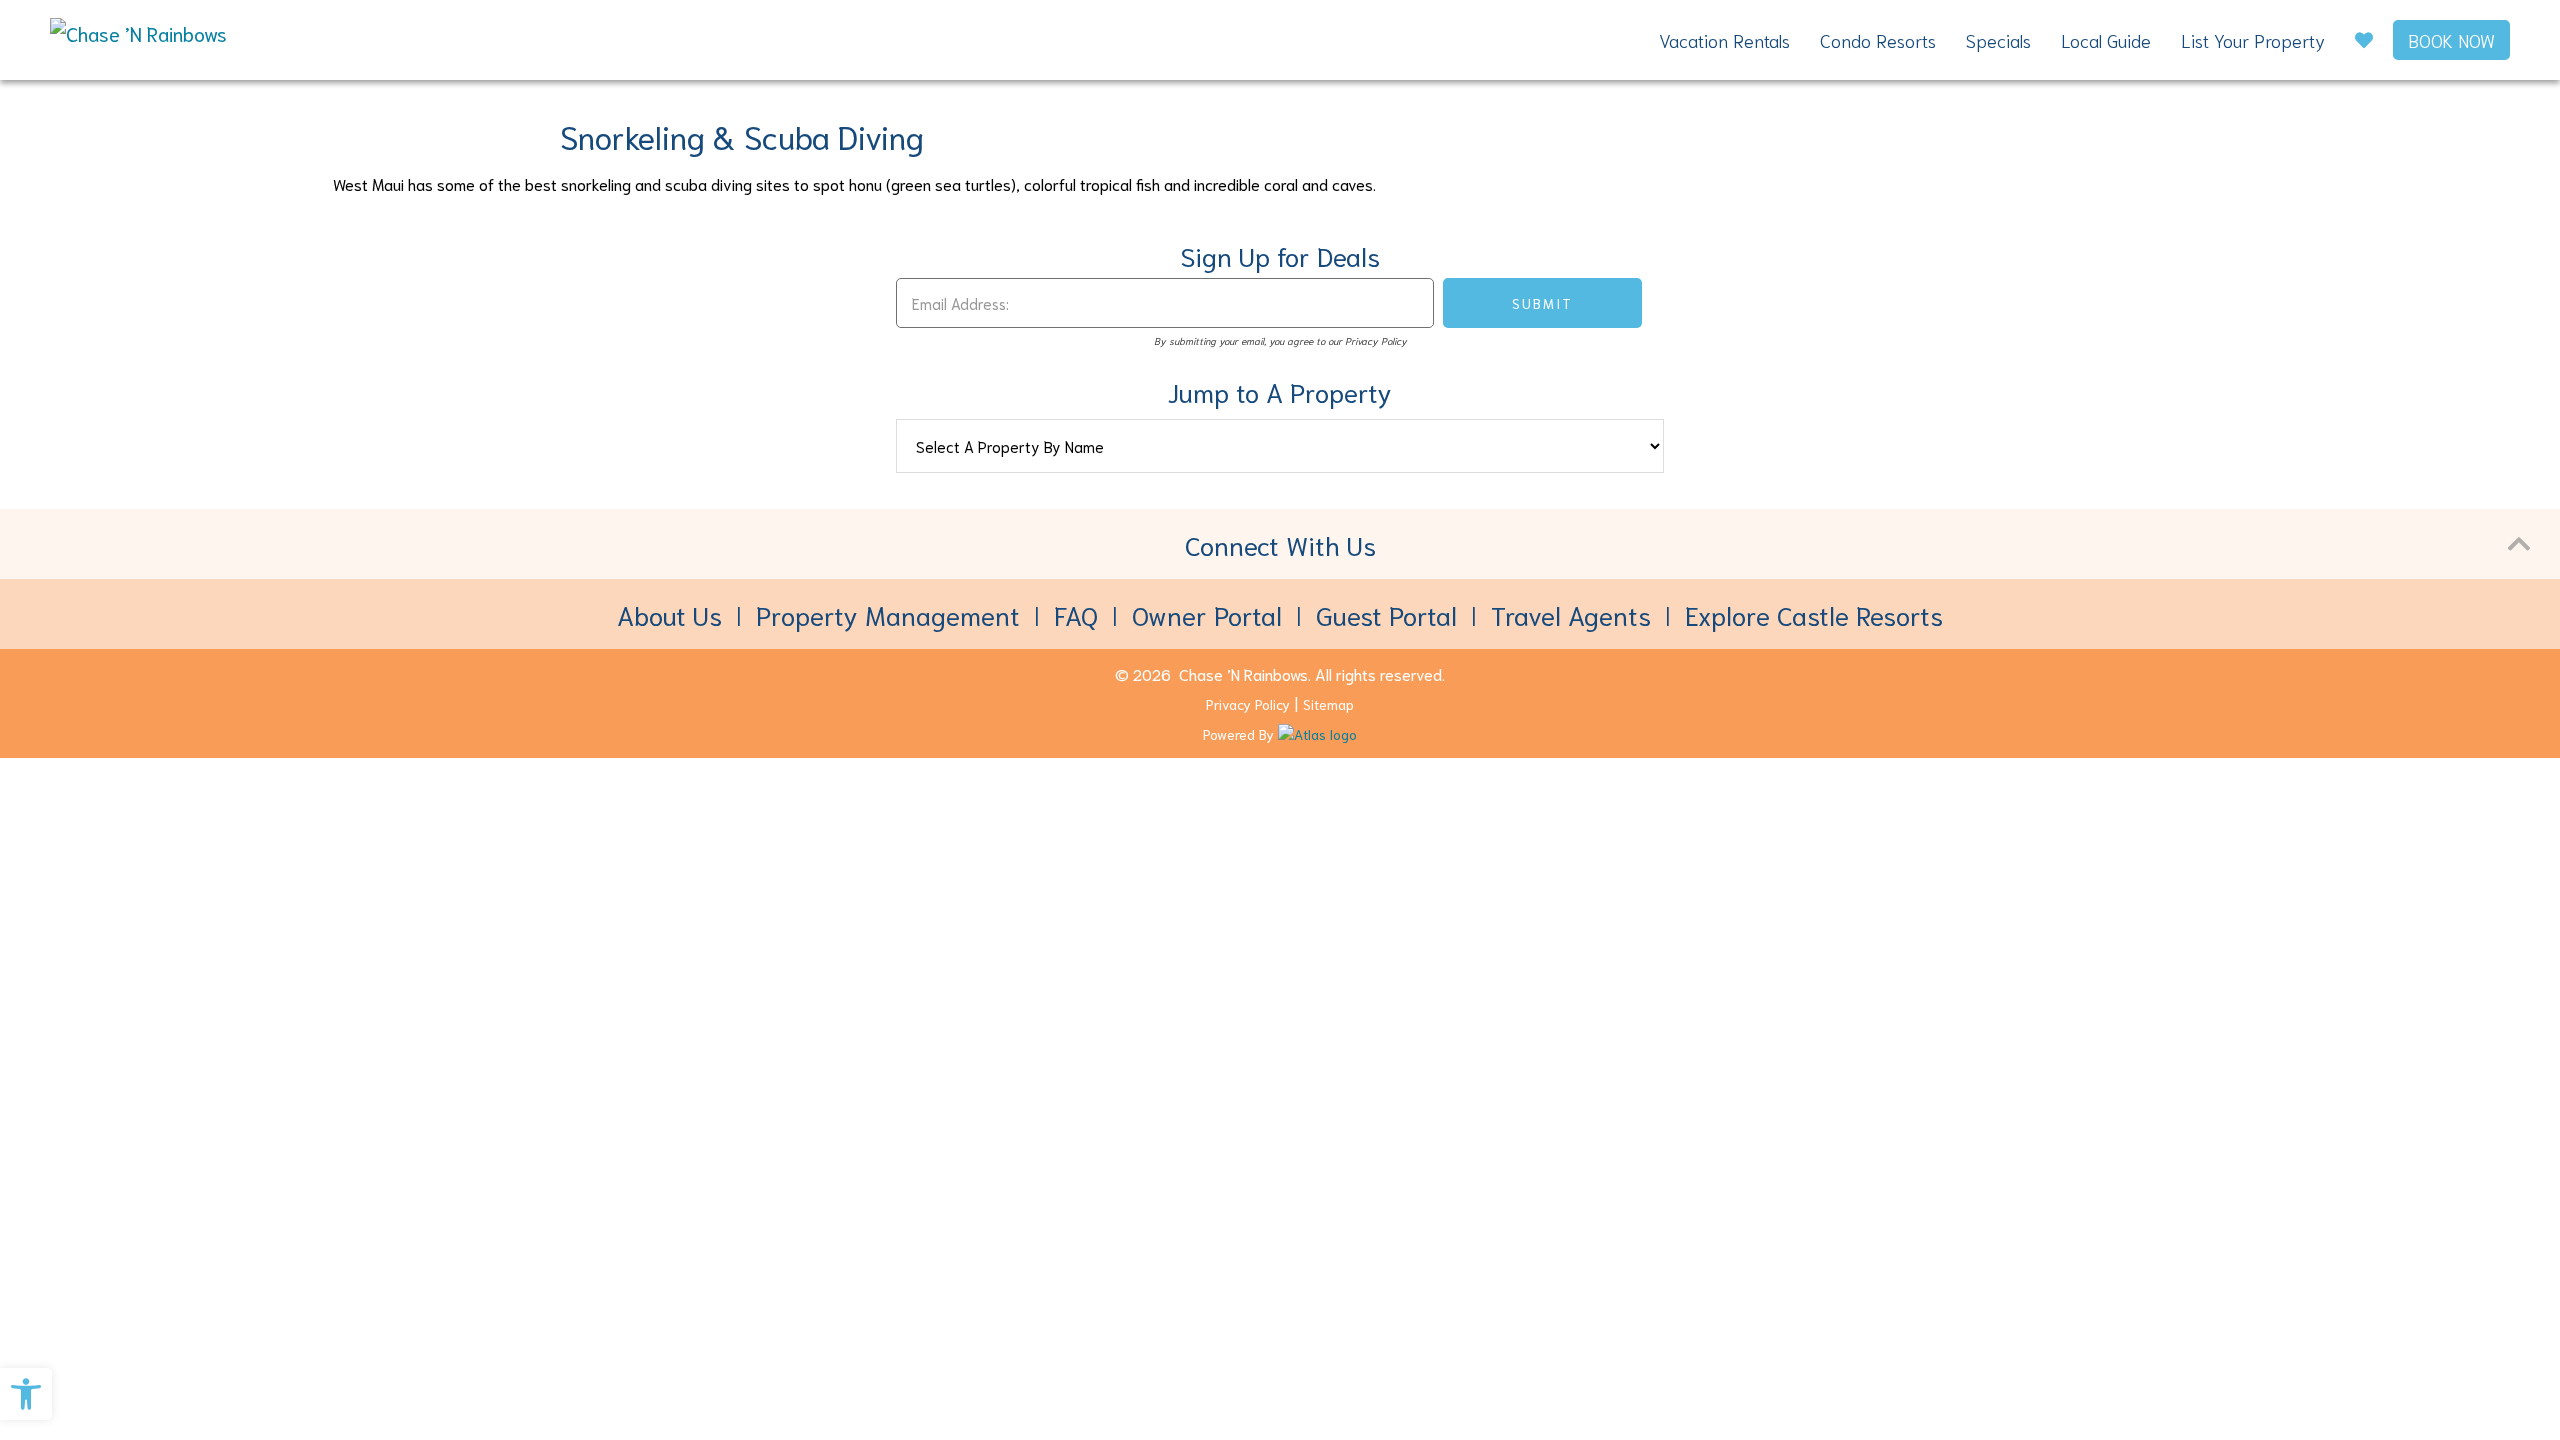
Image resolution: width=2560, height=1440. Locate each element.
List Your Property (2253, 40)
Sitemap (1328, 704)
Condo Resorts (1878, 40)
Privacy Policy (1248, 704)
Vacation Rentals (1724, 40)
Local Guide (2106, 40)
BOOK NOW (2451, 40)
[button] (26, 1394)
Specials (1998, 40)
